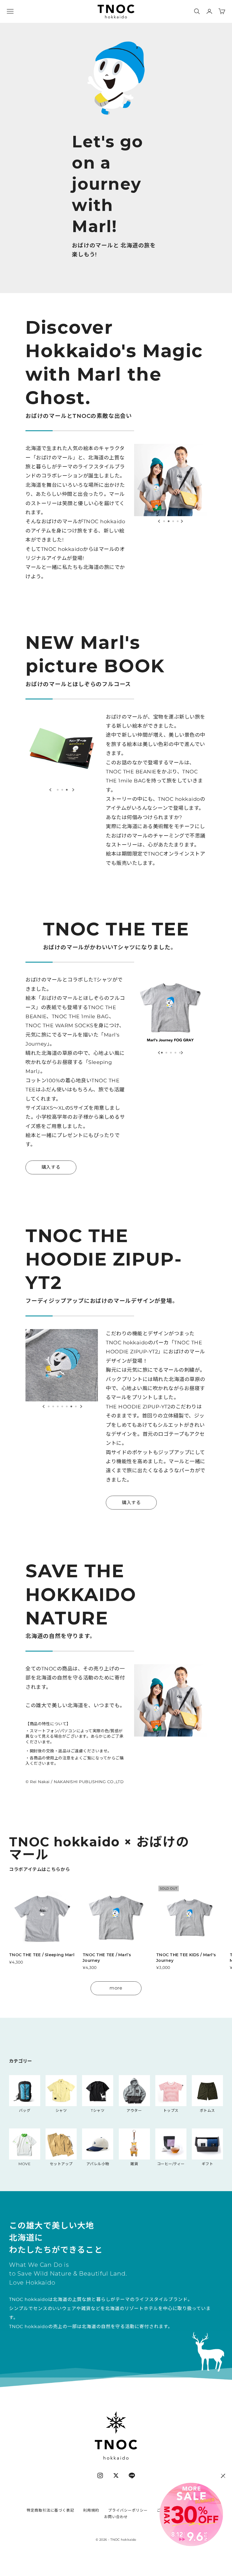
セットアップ (61, 2164)
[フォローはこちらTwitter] (116, 2475)
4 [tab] (178, 520)
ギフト (208, 2164)
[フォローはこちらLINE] (132, 2475)
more (116, 1988)
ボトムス (207, 2110)
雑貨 (134, 2164)
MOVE (24, 2164)
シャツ (61, 2110)
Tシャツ (98, 2110)
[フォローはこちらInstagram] (100, 2475)
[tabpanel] (170, 480)
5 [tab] (180, 1052)
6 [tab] (71, 1405)
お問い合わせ (116, 2517)
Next (182, 521)
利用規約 (91, 2510)
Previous (159, 521)
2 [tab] (169, 520)
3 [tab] (173, 520)
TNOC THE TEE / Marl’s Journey (107, 1958)
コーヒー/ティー (171, 2164)
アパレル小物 (98, 2164)
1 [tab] (164, 520)
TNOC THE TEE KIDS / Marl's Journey (186, 1958)
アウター (134, 2110)
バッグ (25, 2110)
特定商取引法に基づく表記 (50, 2510)
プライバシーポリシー (128, 2510)
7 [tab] (76, 1405)
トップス (171, 2110)
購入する (51, 1167)
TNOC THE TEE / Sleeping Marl (42, 1955)
